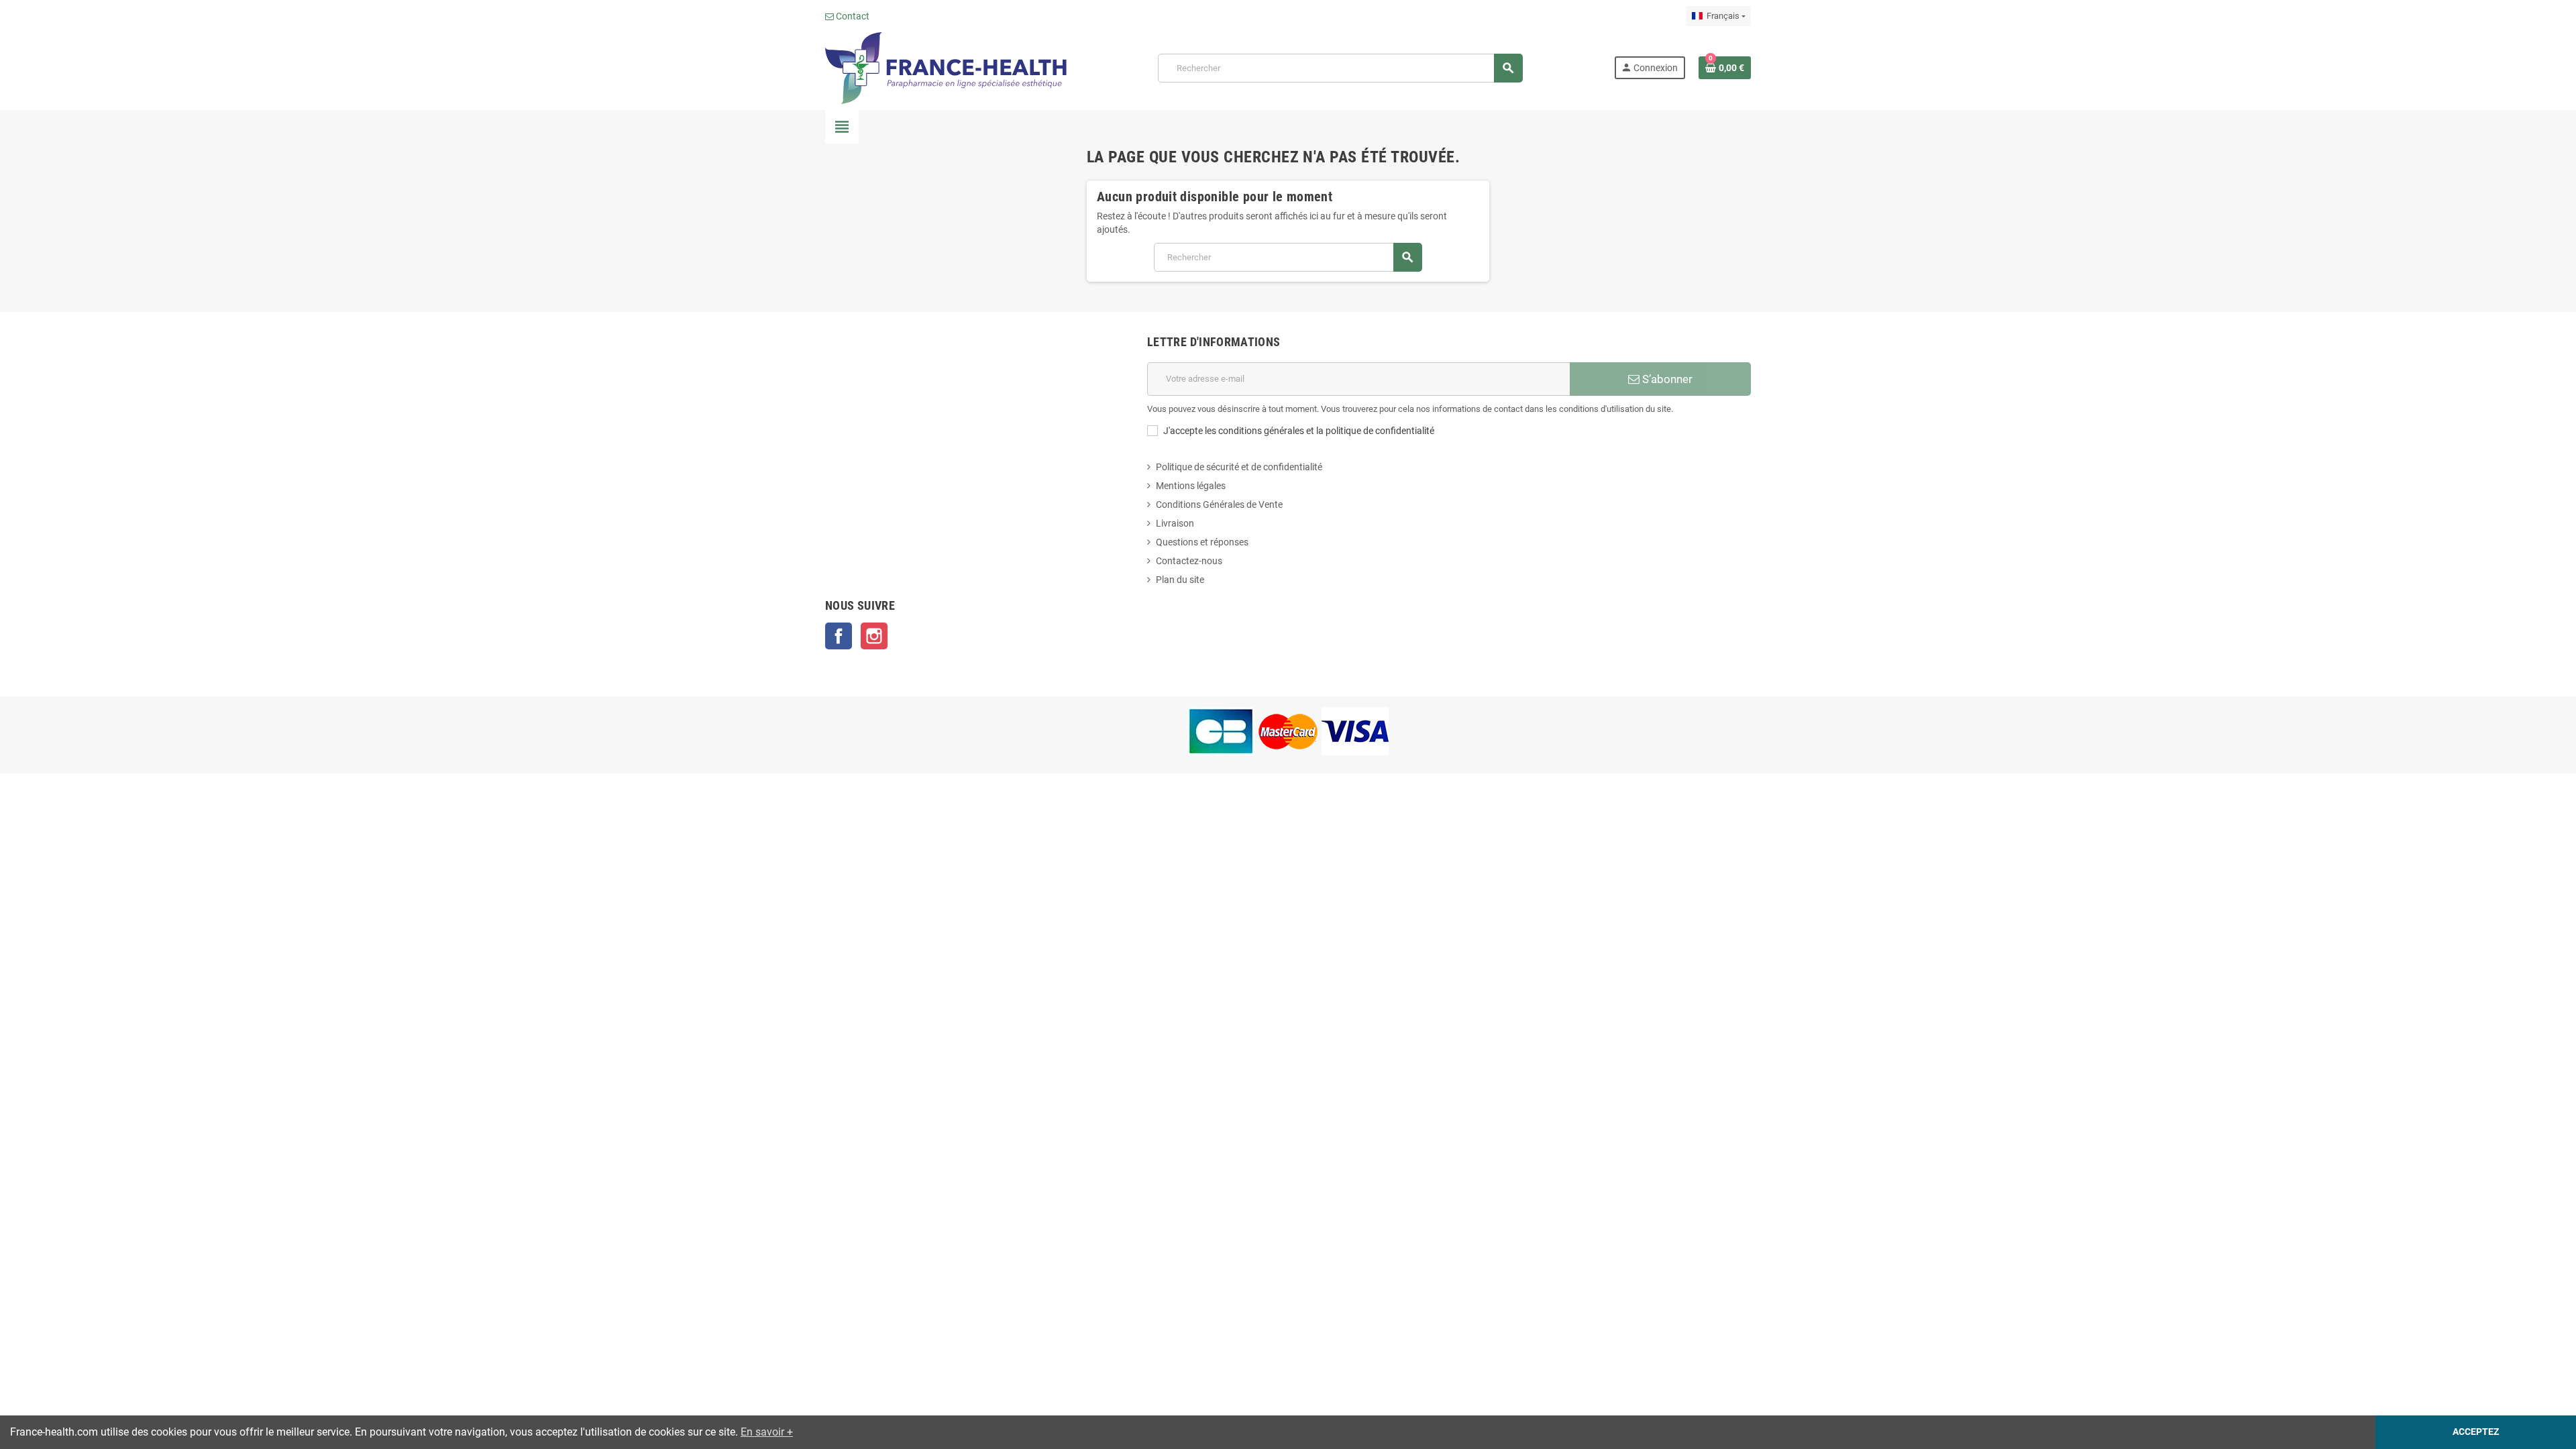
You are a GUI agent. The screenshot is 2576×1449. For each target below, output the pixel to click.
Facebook (839, 636)
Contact (852, 16)
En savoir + (767, 1432)
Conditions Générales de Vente (1219, 504)
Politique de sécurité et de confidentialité (1239, 467)
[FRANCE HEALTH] (946, 67)
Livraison (1175, 523)
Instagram (874, 636)
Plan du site (1180, 580)
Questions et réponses (1202, 542)
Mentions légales (1191, 486)
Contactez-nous (1189, 561)
